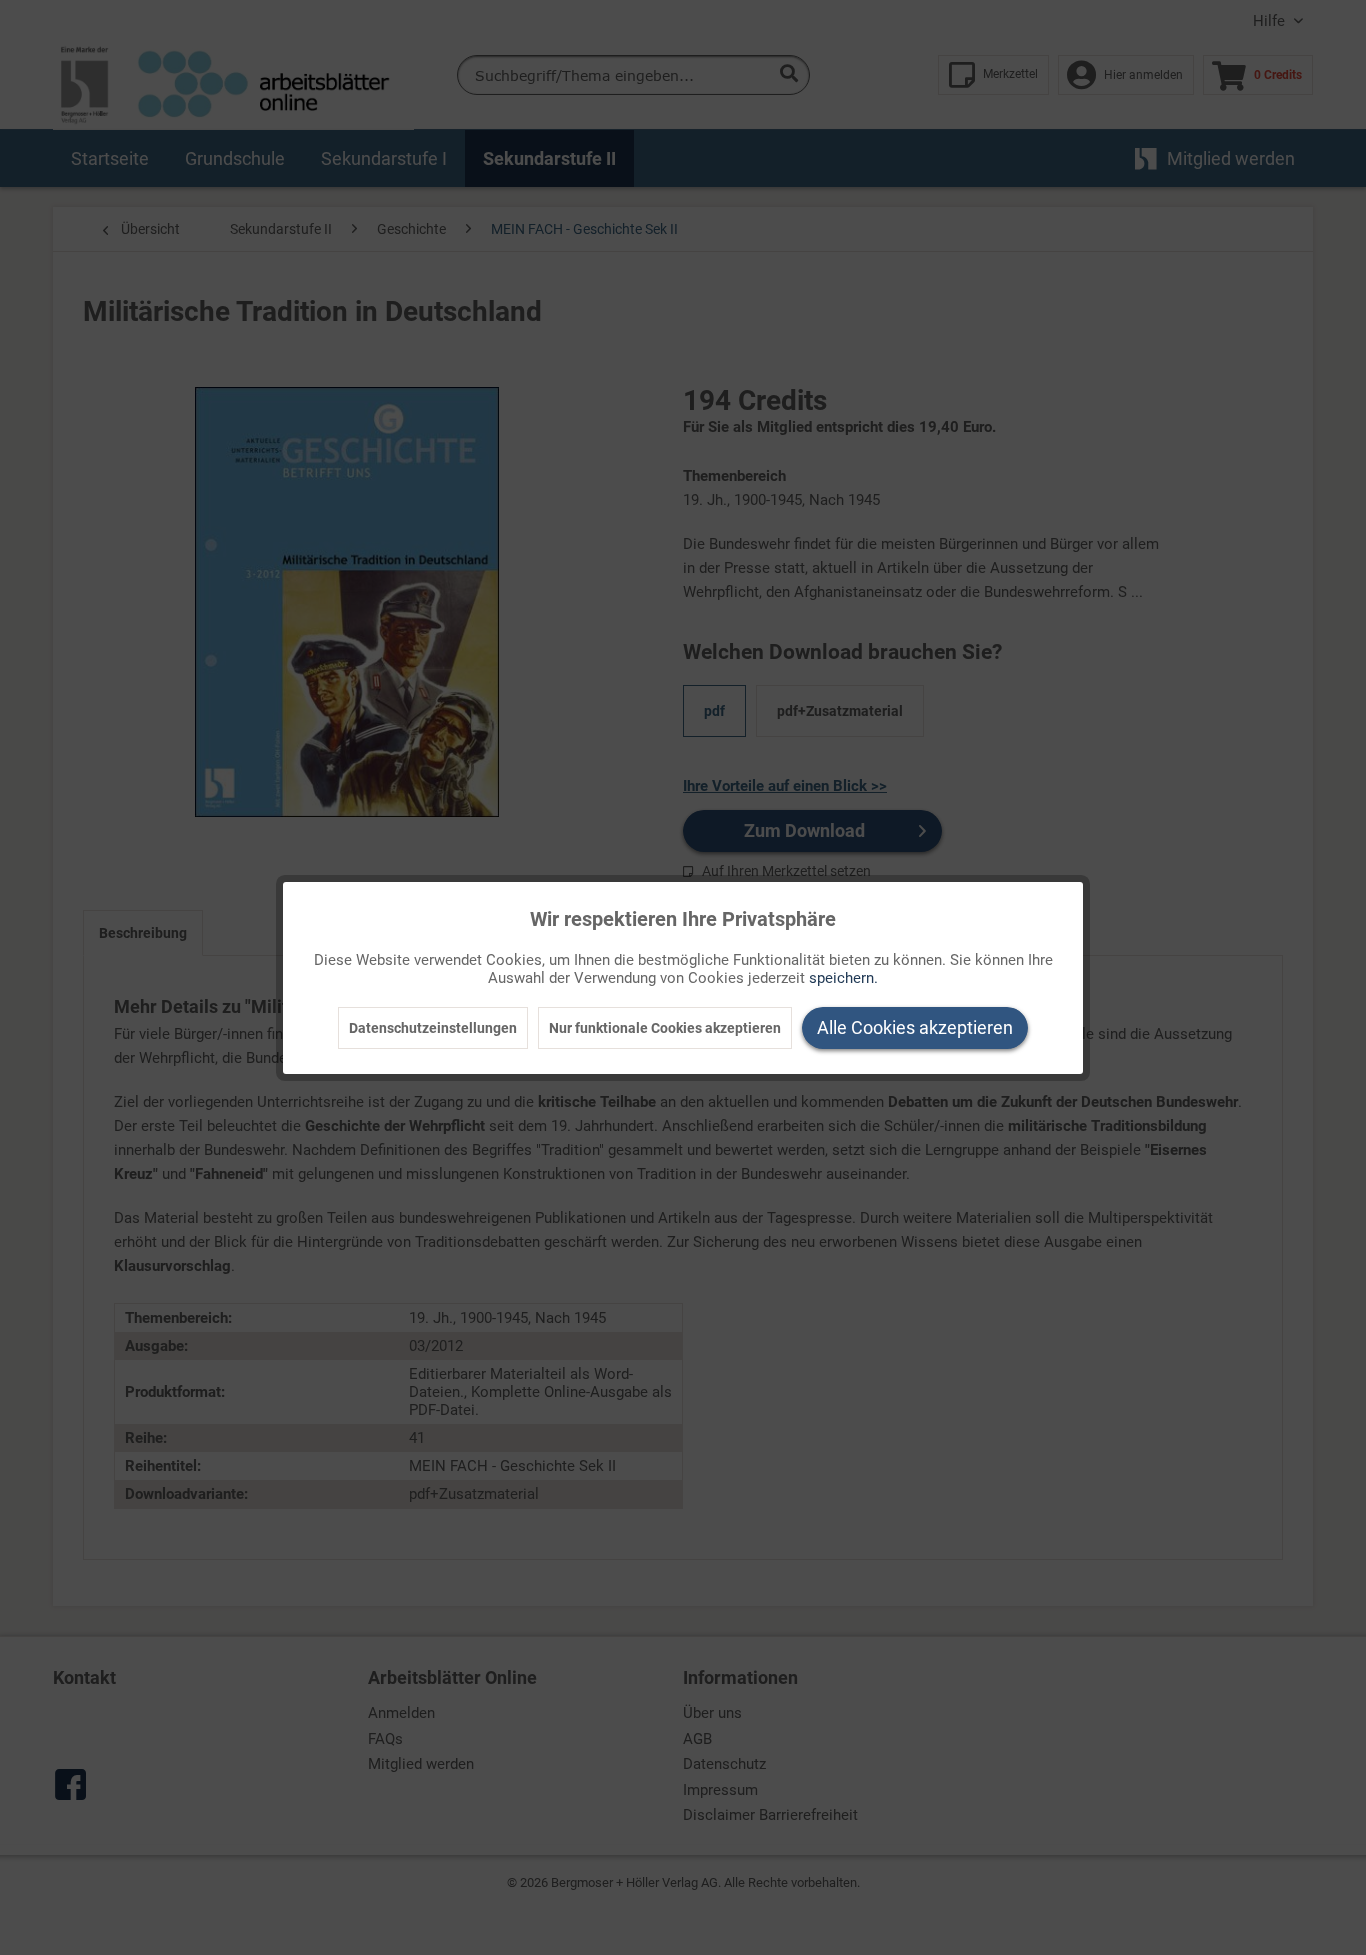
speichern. (843, 978)
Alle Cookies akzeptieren (915, 1027)
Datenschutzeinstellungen (433, 1028)
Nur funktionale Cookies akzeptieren (665, 1028)
